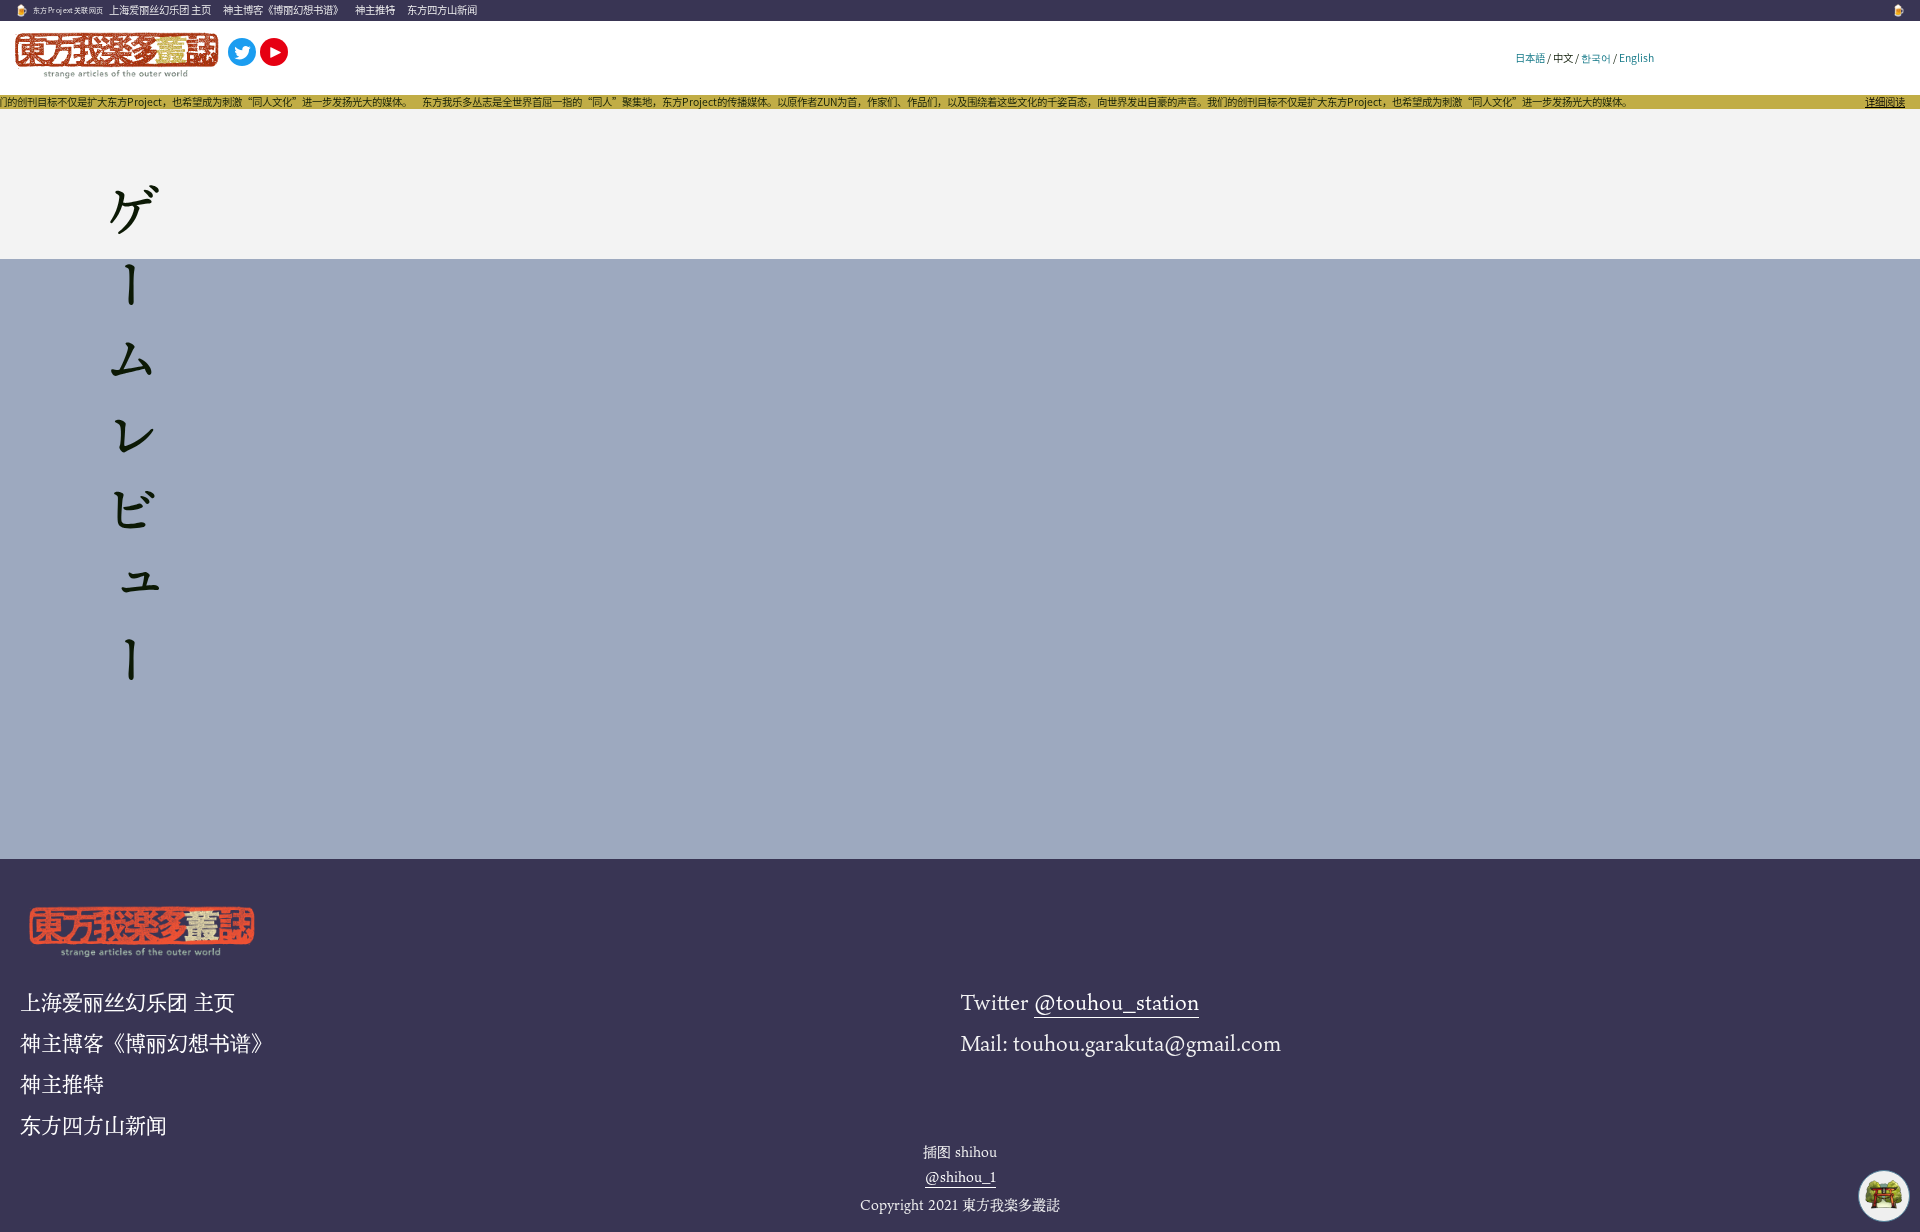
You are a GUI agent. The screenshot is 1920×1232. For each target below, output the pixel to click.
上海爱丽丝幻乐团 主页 (160, 9)
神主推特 (375, 9)
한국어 (1596, 57)
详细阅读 (1885, 102)
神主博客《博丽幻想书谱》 (283, 9)
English (1636, 57)
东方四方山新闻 (442, 9)
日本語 (1530, 57)
